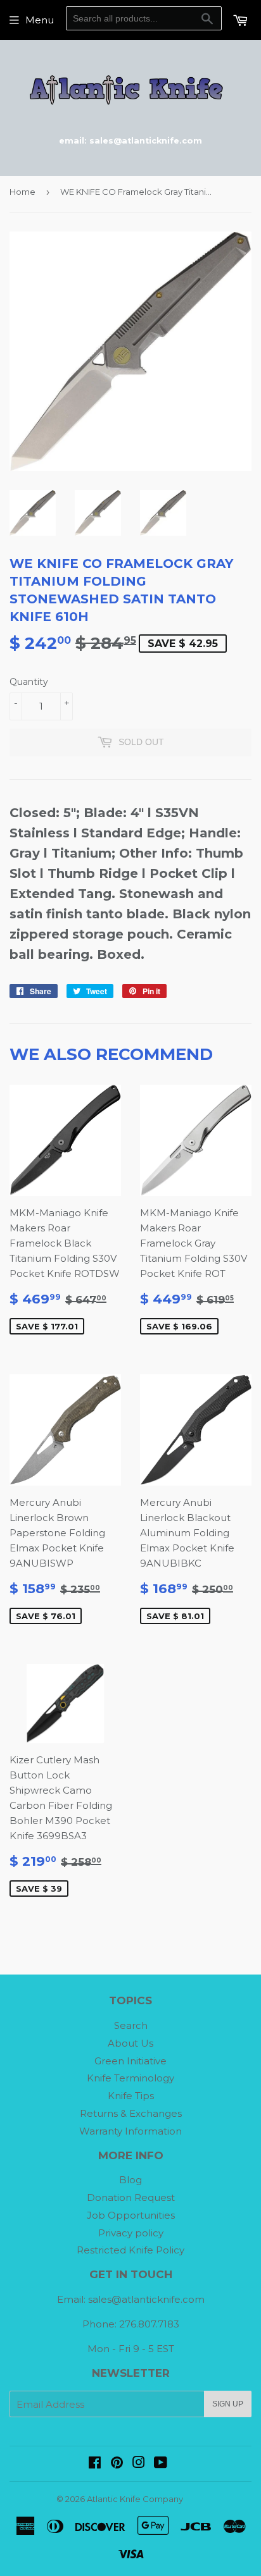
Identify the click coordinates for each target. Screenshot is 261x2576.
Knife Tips (131, 2096)
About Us (130, 2043)
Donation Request (131, 2197)
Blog (130, 2180)
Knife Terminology (130, 2078)
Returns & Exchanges (131, 2113)
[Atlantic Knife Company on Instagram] (139, 2464)
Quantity (29, 682)
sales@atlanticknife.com (146, 2299)
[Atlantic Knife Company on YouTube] (161, 2464)
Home (22, 192)
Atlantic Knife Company (135, 2499)
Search (131, 2025)
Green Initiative (130, 2061)
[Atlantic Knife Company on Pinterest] (117, 2464)
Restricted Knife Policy (130, 2250)
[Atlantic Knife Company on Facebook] (95, 2464)
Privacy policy (131, 2233)
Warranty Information (130, 2131)
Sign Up (228, 2404)
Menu (40, 20)
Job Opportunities (131, 2215)
